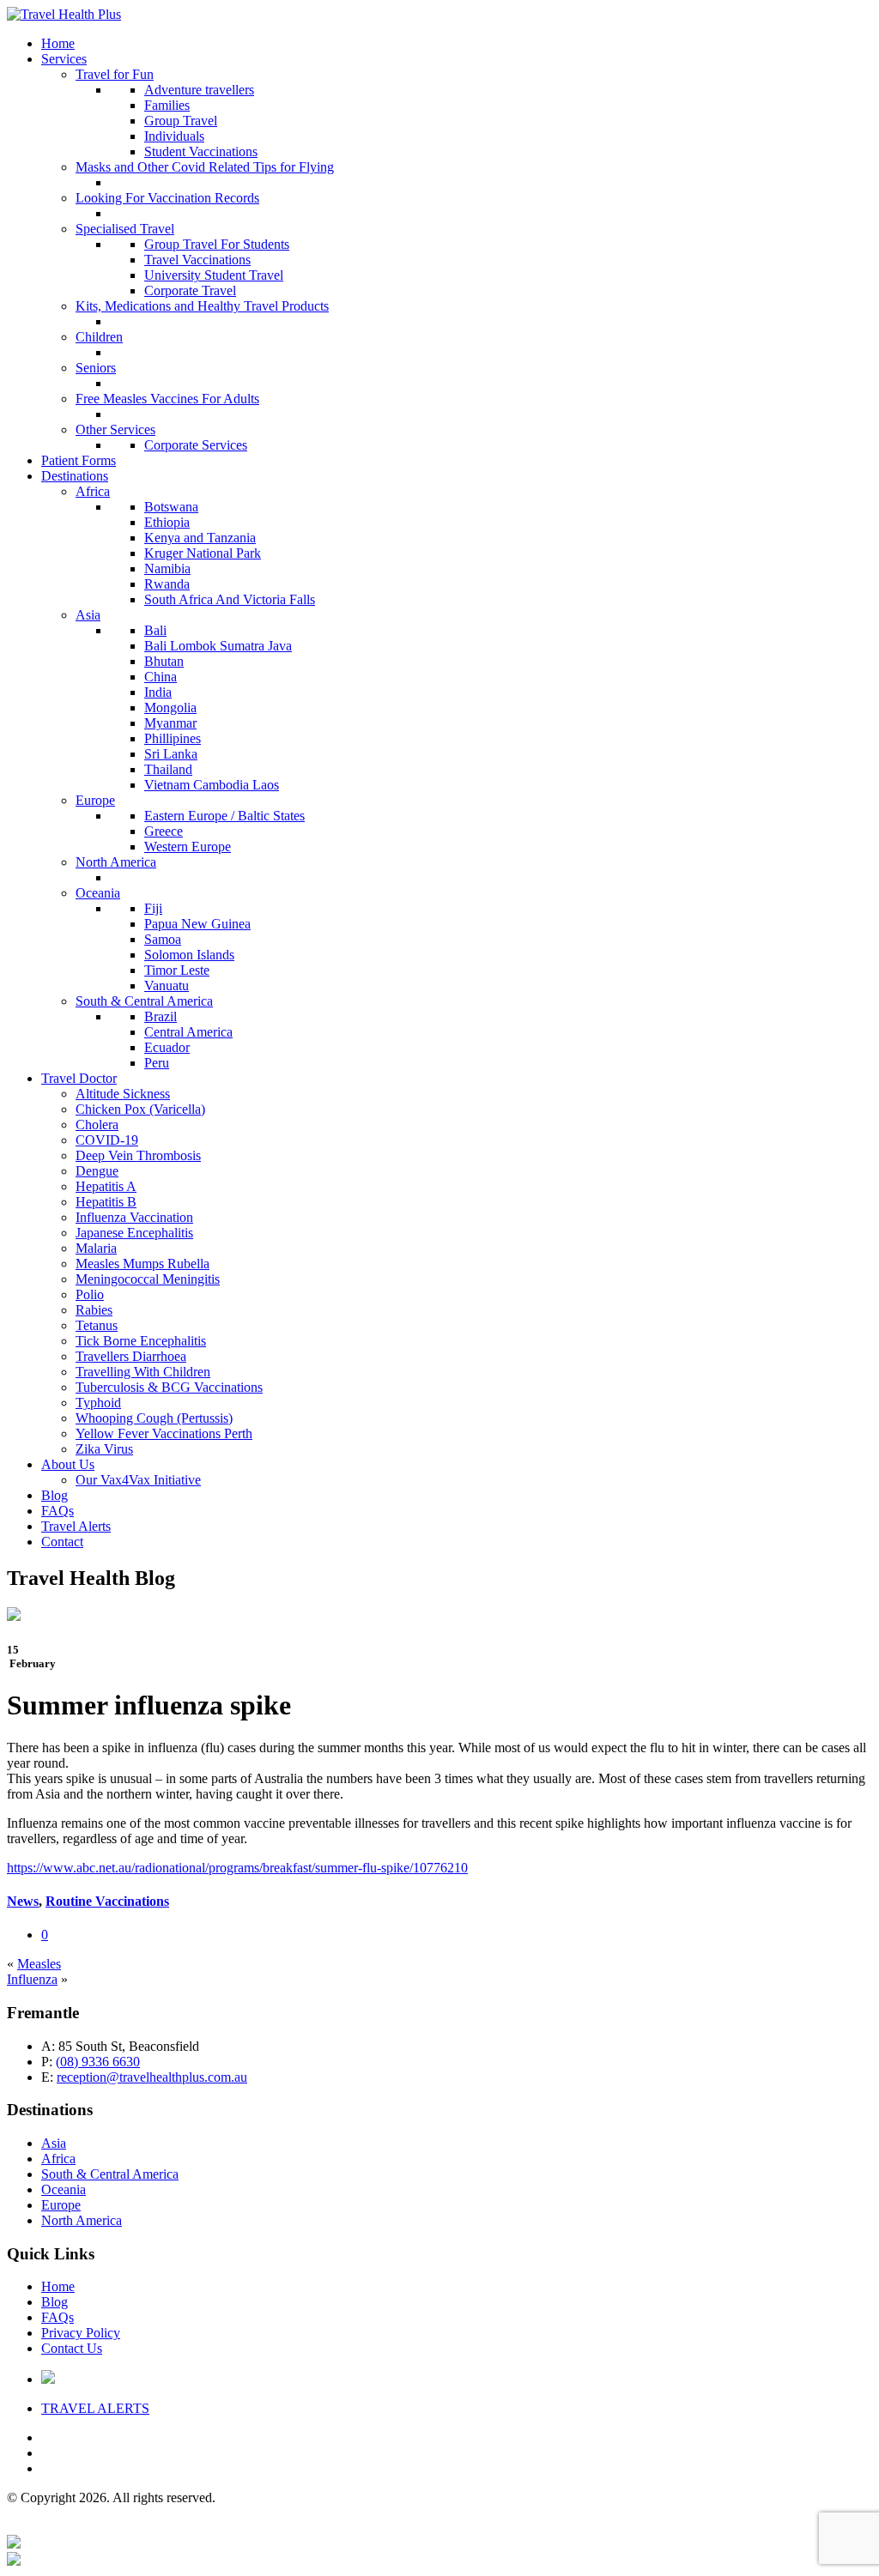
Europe (95, 800)
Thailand (168, 769)
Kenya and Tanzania (200, 538)
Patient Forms (79, 460)
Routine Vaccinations (107, 1901)
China (161, 677)
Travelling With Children (143, 1372)
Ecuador (167, 1047)
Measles (39, 1964)
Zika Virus (104, 1449)
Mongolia (170, 707)
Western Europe (188, 847)
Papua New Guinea (197, 924)
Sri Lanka (171, 754)
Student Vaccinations (201, 151)
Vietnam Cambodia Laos (212, 785)
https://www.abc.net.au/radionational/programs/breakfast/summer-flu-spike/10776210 (237, 1868)
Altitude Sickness (123, 1094)
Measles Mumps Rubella (142, 1264)
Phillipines (173, 738)
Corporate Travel (190, 290)
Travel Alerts (76, 1526)
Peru (157, 1063)
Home (58, 43)
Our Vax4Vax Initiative (138, 1480)
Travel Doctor (79, 1078)
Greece (164, 831)
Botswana (171, 507)
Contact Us (72, 2348)
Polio (90, 1294)
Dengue (97, 1171)
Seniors (96, 368)
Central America (188, 1032)
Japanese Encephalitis (134, 1233)
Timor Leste (177, 970)
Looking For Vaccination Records (167, 198)
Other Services (115, 429)
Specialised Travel (125, 229)
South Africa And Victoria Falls (230, 599)
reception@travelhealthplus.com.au (152, 2077)
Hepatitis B (106, 1202)
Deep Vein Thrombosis (138, 1155)
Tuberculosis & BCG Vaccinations (169, 1387)
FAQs (58, 1511)
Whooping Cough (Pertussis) (154, 1418)
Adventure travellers (199, 90)
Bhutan (164, 661)
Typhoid (98, 1403)
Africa (93, 491)
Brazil (161, 1016)
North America (116, 862)
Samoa (163, 939)
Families (167, 105)
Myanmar (170, 723)
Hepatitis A (106, 1186)
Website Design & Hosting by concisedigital (751, 2527)
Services (64, 59)
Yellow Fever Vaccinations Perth (164, 1433)
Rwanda (167, 584)
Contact (62, 1542)
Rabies (94, 1310)
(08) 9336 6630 (98, 2062)
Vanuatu (167, 986)
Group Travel (181, 121)
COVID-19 (107, 1140)
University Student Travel (214, 275)
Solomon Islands (189, 955)
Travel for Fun (115, 74)
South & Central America (144, 1001)
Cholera (97, 1125)
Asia (88, 615)
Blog (55, 1495)
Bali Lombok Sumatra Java (218, 646)
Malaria (96, 1248)
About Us (68, 1464)
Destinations (75, 476)
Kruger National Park (203, 553)
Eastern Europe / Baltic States (224, 816)
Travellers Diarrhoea (131, 1356)
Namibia (167, 568)
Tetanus (97, 1325)
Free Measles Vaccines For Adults (167, 399)
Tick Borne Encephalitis (141, 1341)
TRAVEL (95, 2408)
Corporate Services (196, 445)
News (23, 1901)
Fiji (153, 908)
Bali (155, 630)
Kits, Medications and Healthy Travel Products (202, 306)
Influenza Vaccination (134, 1217)
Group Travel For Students (217, 244)
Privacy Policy (81, 2333)
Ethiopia (167, 522)
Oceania (98, 893)
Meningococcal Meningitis (148, 1279)
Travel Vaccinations (197, 260)
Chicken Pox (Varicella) (140, 1109)
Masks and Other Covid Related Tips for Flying (205, 167)
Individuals (174, 136)
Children (99, 337)
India (158, 692)
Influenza (32, 1979)
